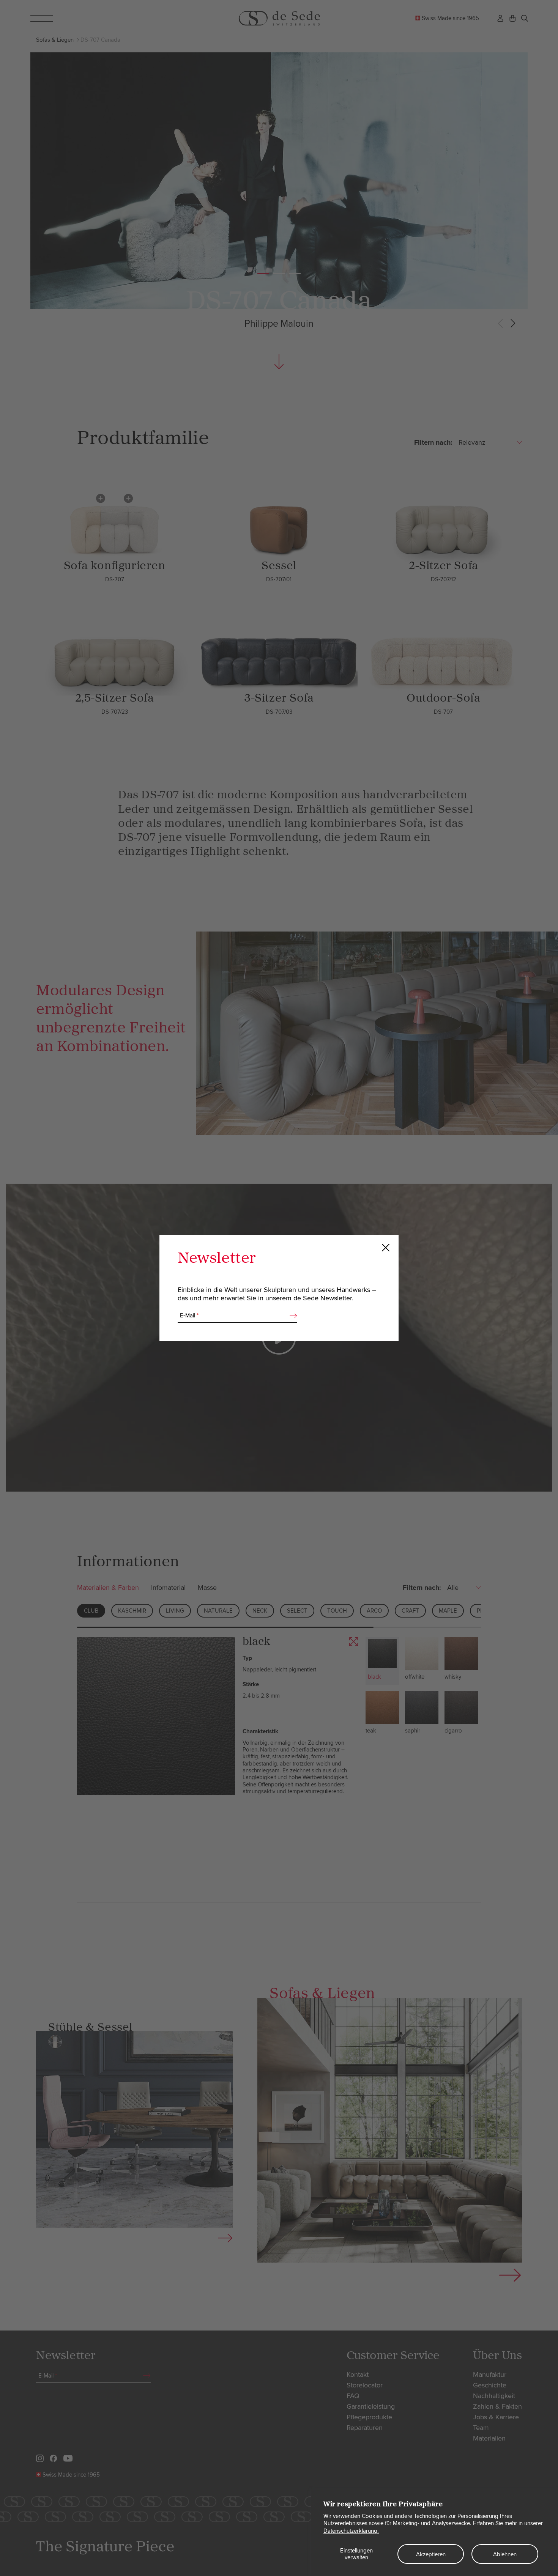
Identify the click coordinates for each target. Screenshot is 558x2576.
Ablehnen (505, 2554)
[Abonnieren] (291, 1316)
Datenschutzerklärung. (351, 2531)
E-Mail (189, 1316)
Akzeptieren (431, 2554)
